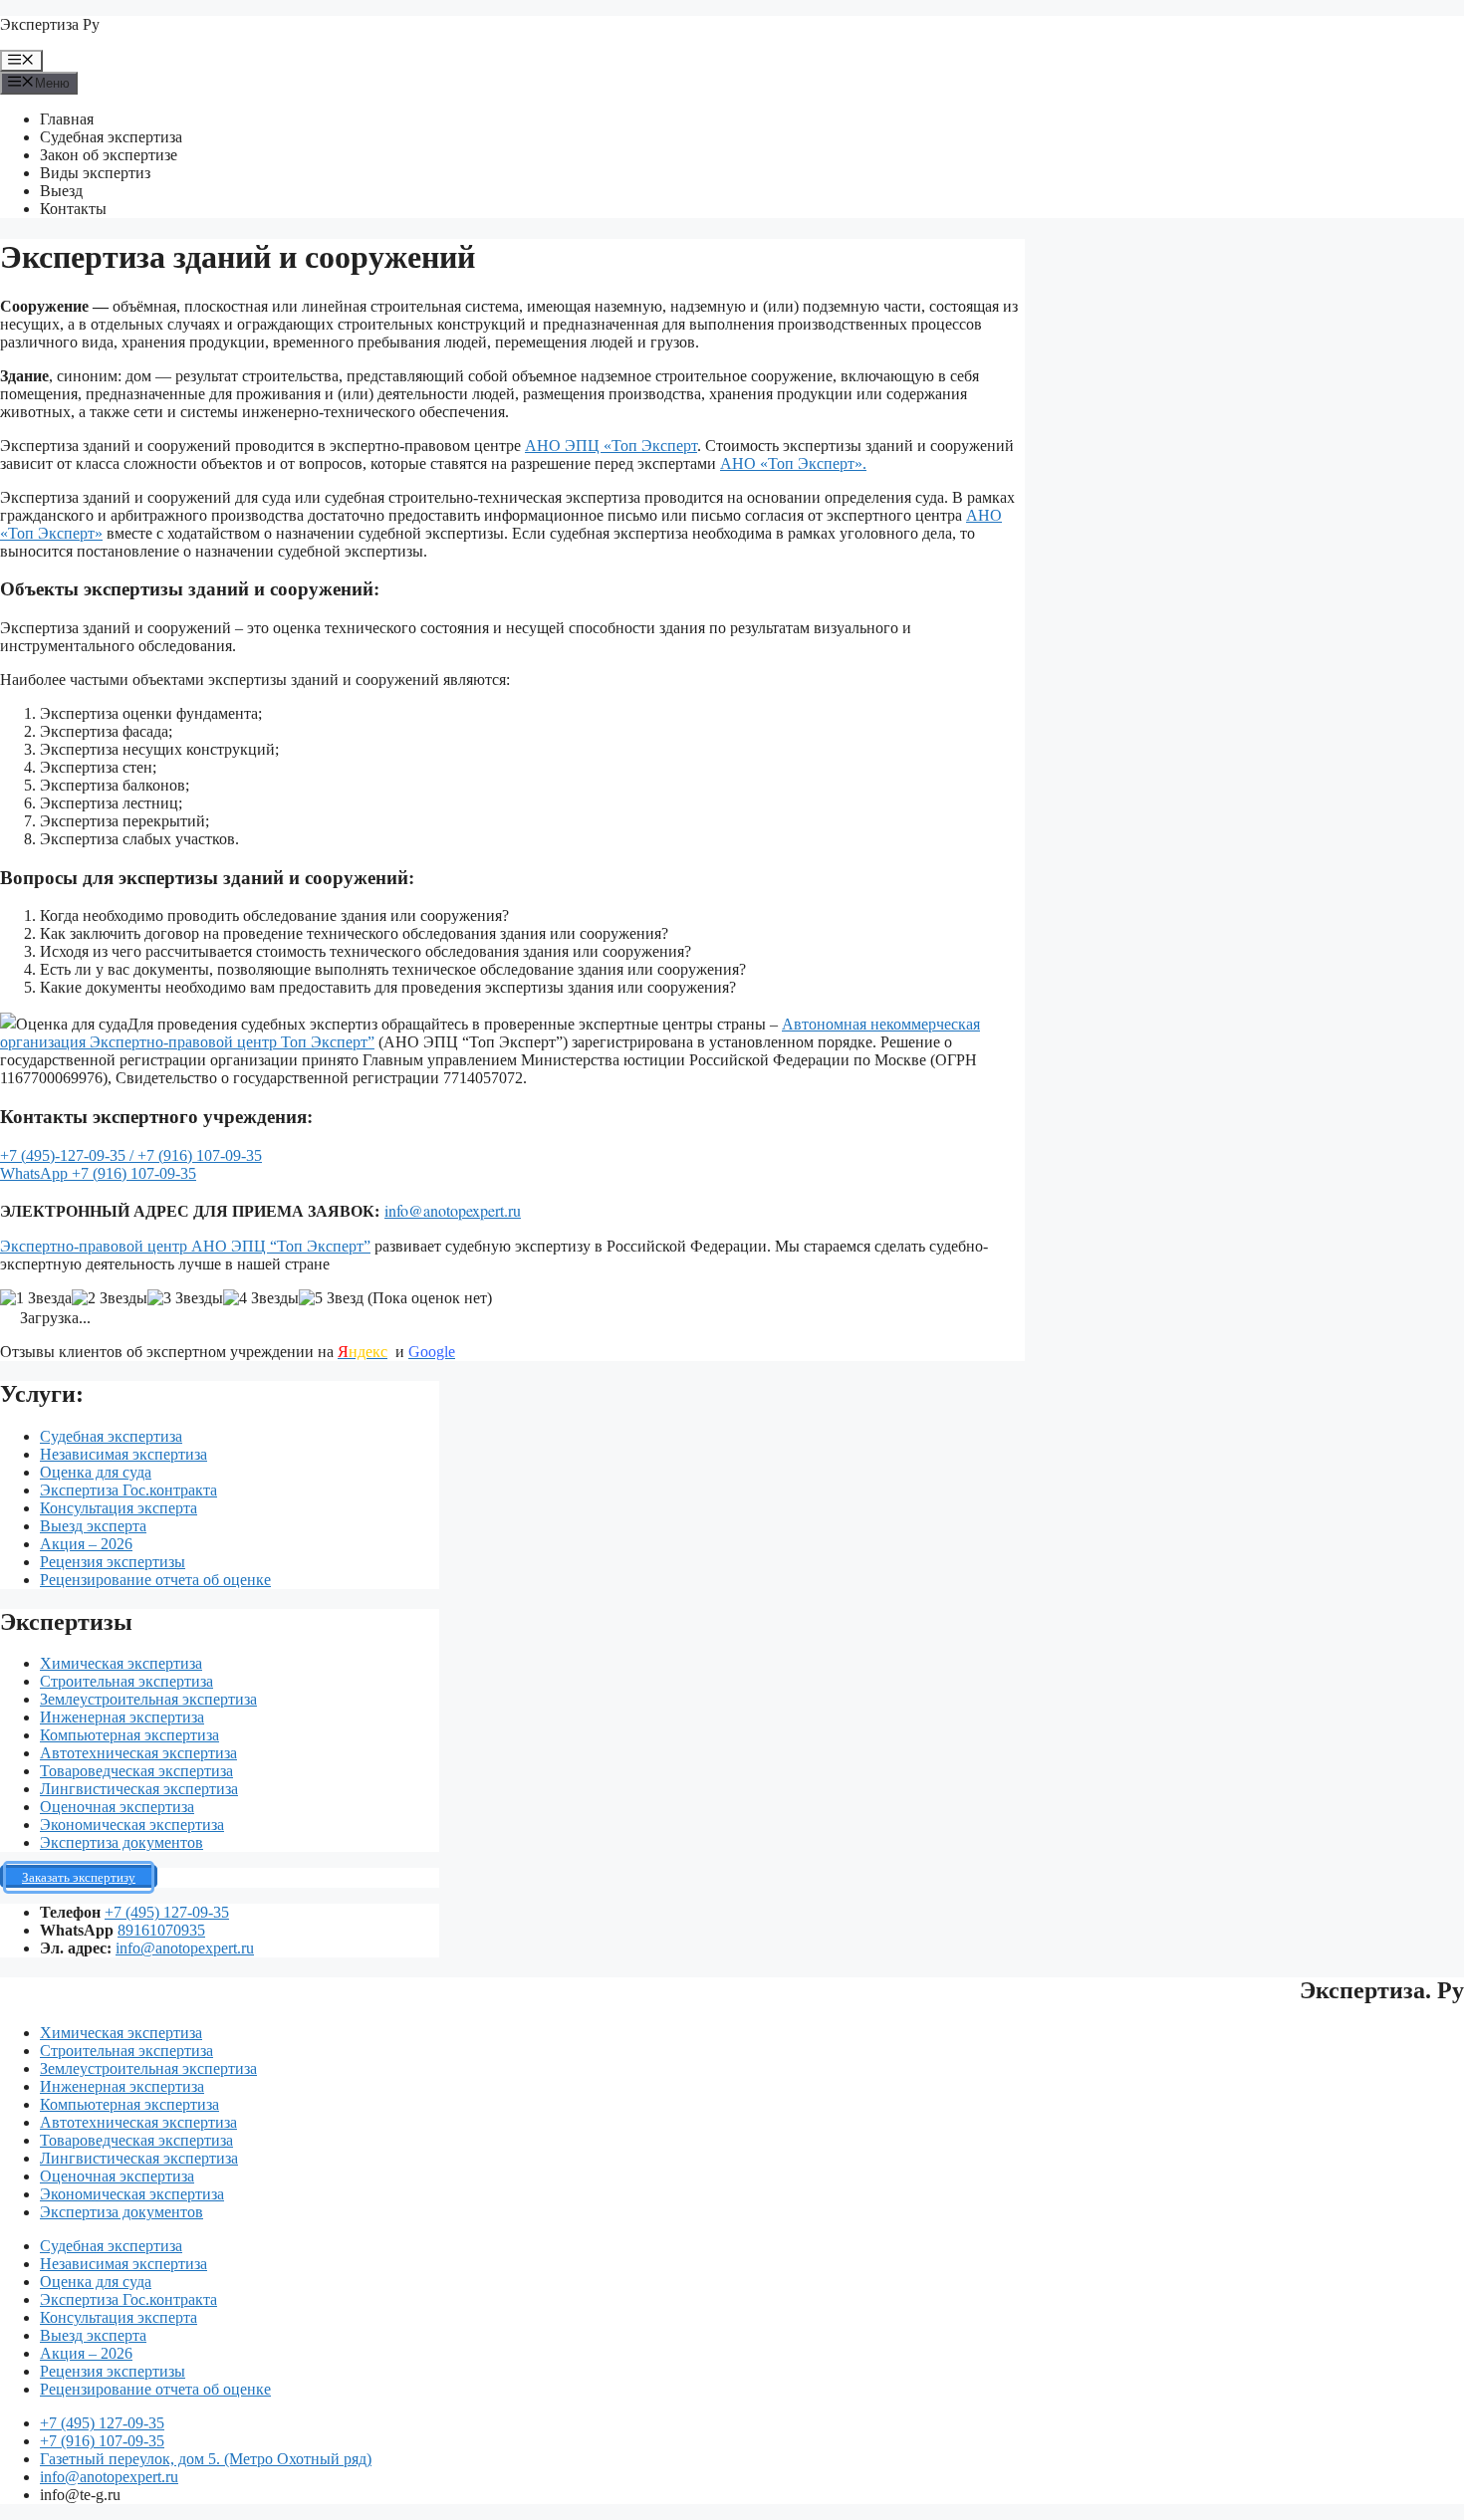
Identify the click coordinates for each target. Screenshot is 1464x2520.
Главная (67, 119)
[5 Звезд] (331, 1298)
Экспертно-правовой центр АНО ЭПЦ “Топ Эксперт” (185, 1246)
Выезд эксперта (93, 1526)
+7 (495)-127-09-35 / (69, 1155)
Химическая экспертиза (121, 1663)
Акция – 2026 (86, 1544)
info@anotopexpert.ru (453, 1210)
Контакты (73, 209)
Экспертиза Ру (50, 24)
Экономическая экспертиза (132, 1825)
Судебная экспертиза (111, 137)
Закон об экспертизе (109, 155)
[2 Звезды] (110, 1298)
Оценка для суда (96, 1472)
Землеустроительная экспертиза (148, 1699)
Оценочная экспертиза (117, 1807)
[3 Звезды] (185, 1298)
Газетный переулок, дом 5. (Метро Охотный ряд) (206, 2459)
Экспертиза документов (122, 1842)
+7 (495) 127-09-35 (167, 1912)
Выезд (61, 191)
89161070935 (161, 1930)
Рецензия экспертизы (113, 1562)
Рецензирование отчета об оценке (155, 1580)
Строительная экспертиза (126, 1681)
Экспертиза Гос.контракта (128, 1490)
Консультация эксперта (119, 1508)
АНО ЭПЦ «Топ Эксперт (611, 446)
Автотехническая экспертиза (138, 1753)
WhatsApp (36, 1173)
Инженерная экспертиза (122, 1717)
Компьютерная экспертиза (129, 1735)
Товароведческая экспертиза (136, 1771)
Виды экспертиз (95, 173)
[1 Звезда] (36, 1298)
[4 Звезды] (261, 1298)
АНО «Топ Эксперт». (793, 463)
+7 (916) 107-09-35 (200, 1155)
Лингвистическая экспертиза (139, 1789)
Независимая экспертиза (123, 1454)
